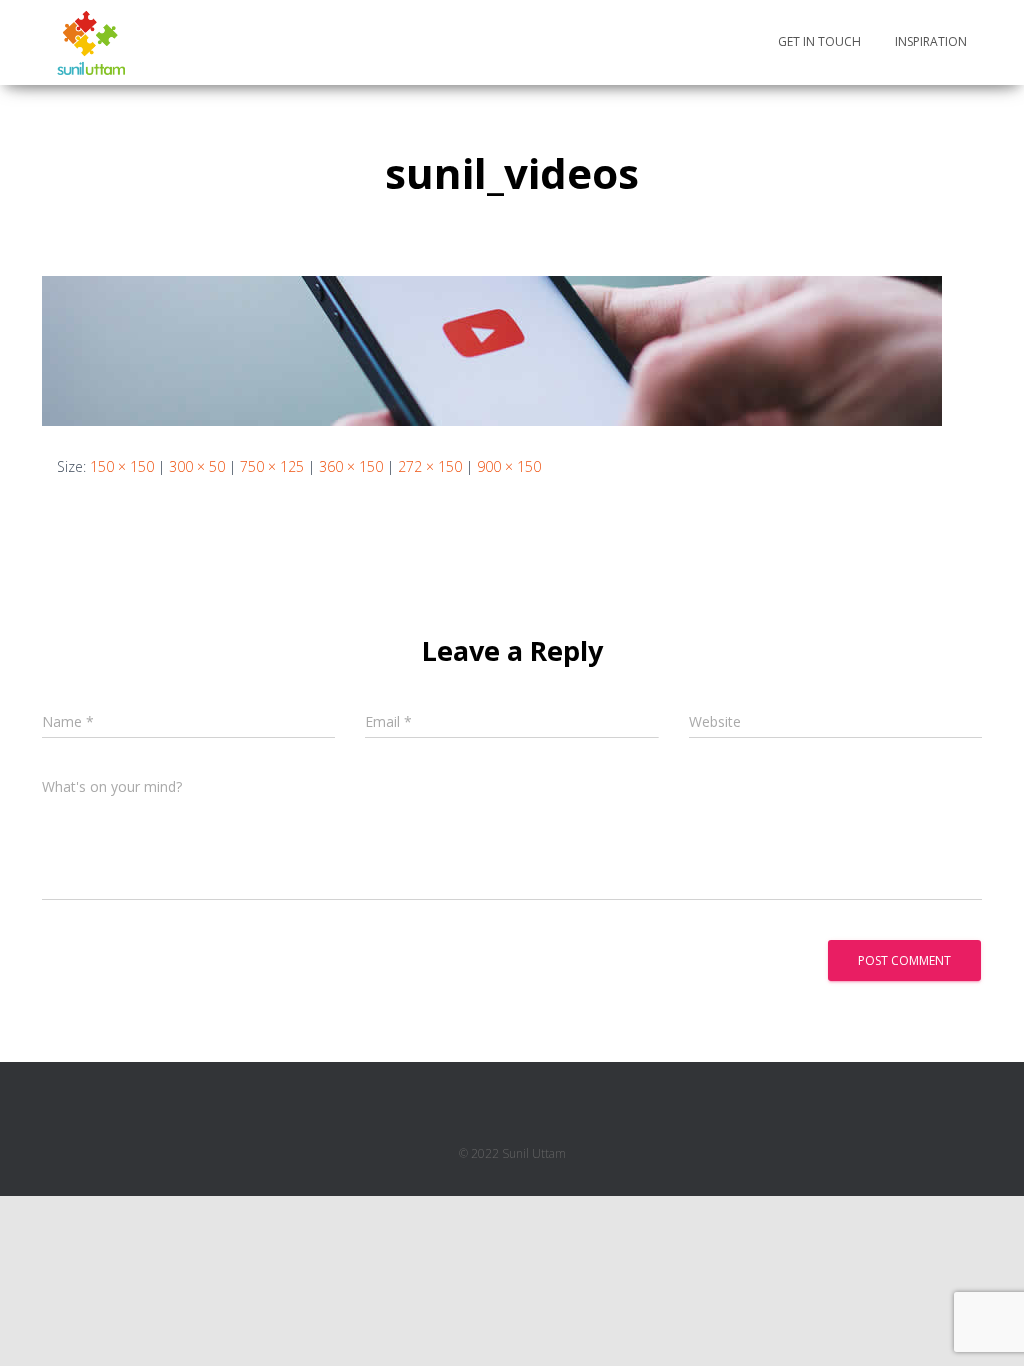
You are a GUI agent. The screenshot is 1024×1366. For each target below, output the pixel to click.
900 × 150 (509, 466)
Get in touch (819, 41)
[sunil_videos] (492, 349)
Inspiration (931, 41)
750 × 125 (272, 466)
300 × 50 (197, 466)
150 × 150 (122, 466)
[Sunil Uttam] (91, 42)
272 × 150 (430, 466)
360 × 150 (351, 466)
